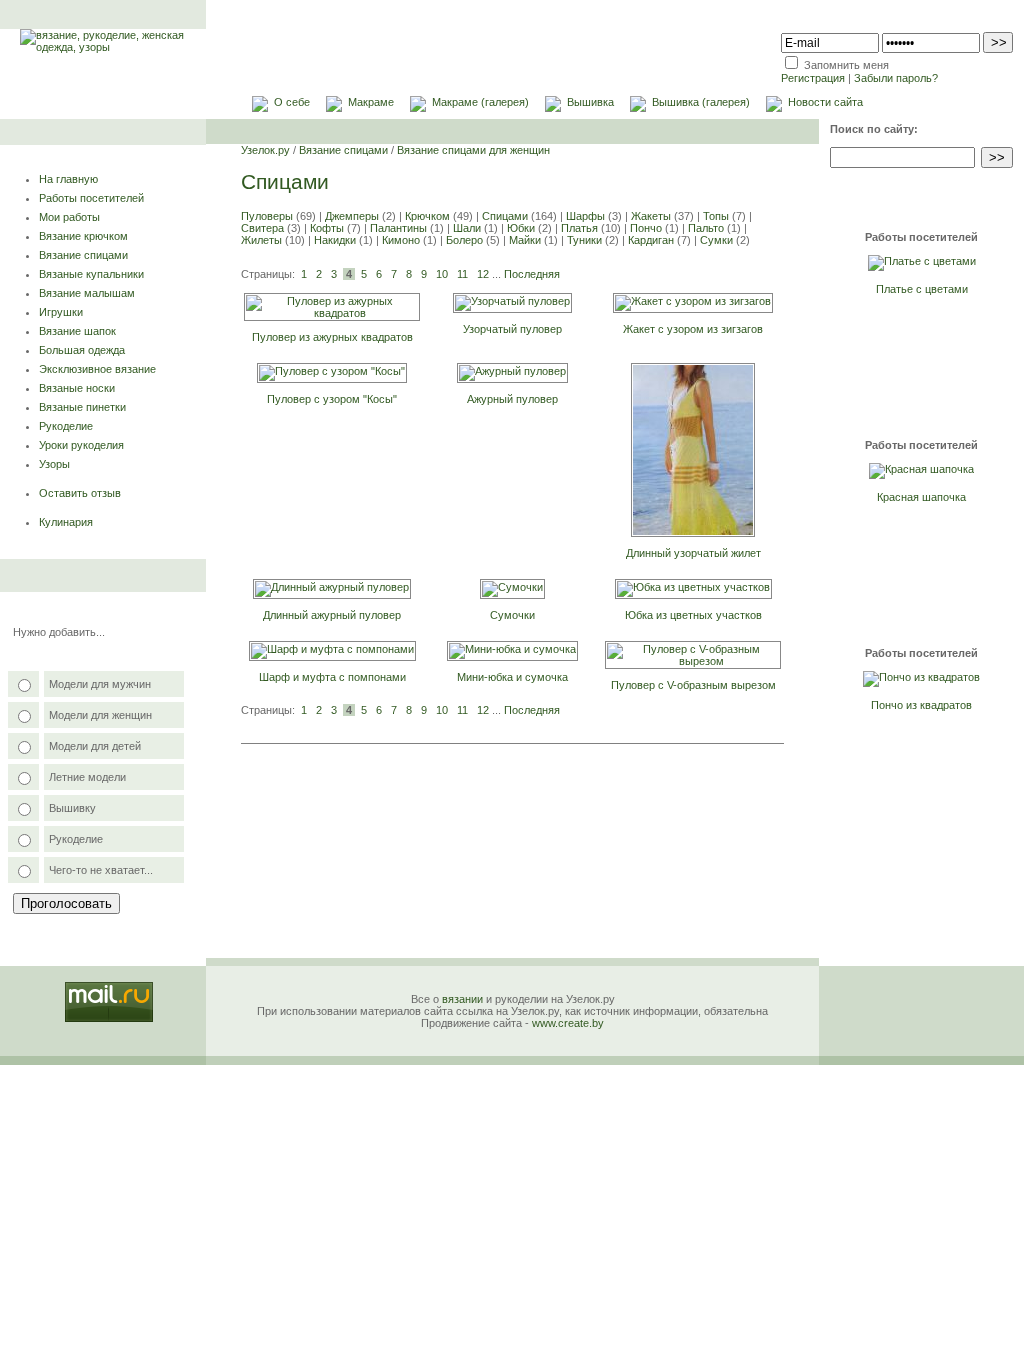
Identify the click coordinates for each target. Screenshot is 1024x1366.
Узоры (54, 464)
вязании (462, 999)
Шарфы (585, 216)
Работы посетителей (91, 198)
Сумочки (512, 615)
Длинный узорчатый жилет (693, 553)
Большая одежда (82, 350)
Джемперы (352, 216)
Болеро (464, 240)
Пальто (706, 228)
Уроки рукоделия (81, 445)
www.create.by (568, 1023)
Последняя (532, 274)
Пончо (646, 228)
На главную (68, 179)
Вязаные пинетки (82, 407)
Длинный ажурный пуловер (332, 615)
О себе (292, 102)
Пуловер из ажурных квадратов (332, 337)
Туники (584, 240)
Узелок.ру (265, 150)
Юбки (521, 228)
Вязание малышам (87, 293)
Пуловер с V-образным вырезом (693, 685)
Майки (525, 240)
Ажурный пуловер (512, 399)
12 (483, 274)
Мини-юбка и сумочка (512, 677)
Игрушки (61, 312)
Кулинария (66, 522)
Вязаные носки (77, 388)
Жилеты (261, 240)
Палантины (398, 228)
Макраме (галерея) (480, 102)
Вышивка (590, 102)
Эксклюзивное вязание (97, 369)
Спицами (505, 216)
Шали (467, 228)
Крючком (427, 216)
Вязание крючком (83, 236)
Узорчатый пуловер (512, 329)
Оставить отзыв (80, 493)
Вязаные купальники (91, 274)
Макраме (371, 102)
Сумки (716, 240)
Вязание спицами (83, 255)
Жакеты (651, 216)
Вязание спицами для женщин (473, 150)
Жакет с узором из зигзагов (693, 329)
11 (462, 274)
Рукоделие (66, 426)
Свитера (262, 228)
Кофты (327, 228)
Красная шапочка (921, 497)
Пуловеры (267, 216)
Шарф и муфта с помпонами (332, 677)
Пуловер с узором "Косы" (332, 399)
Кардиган (651, 240)
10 (442, 274)
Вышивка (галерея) (701, 102)
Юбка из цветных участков (693, 615)
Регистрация (813, 78)
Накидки (335, 240)
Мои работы (69, 217)
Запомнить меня (846, 65)
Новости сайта (825, 102)
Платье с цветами (922, 289)
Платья (579, 228)
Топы (716, 216)
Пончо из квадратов (921, 705)
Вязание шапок (77, 331)
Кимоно (401, 240)
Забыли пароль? (896, 78)
